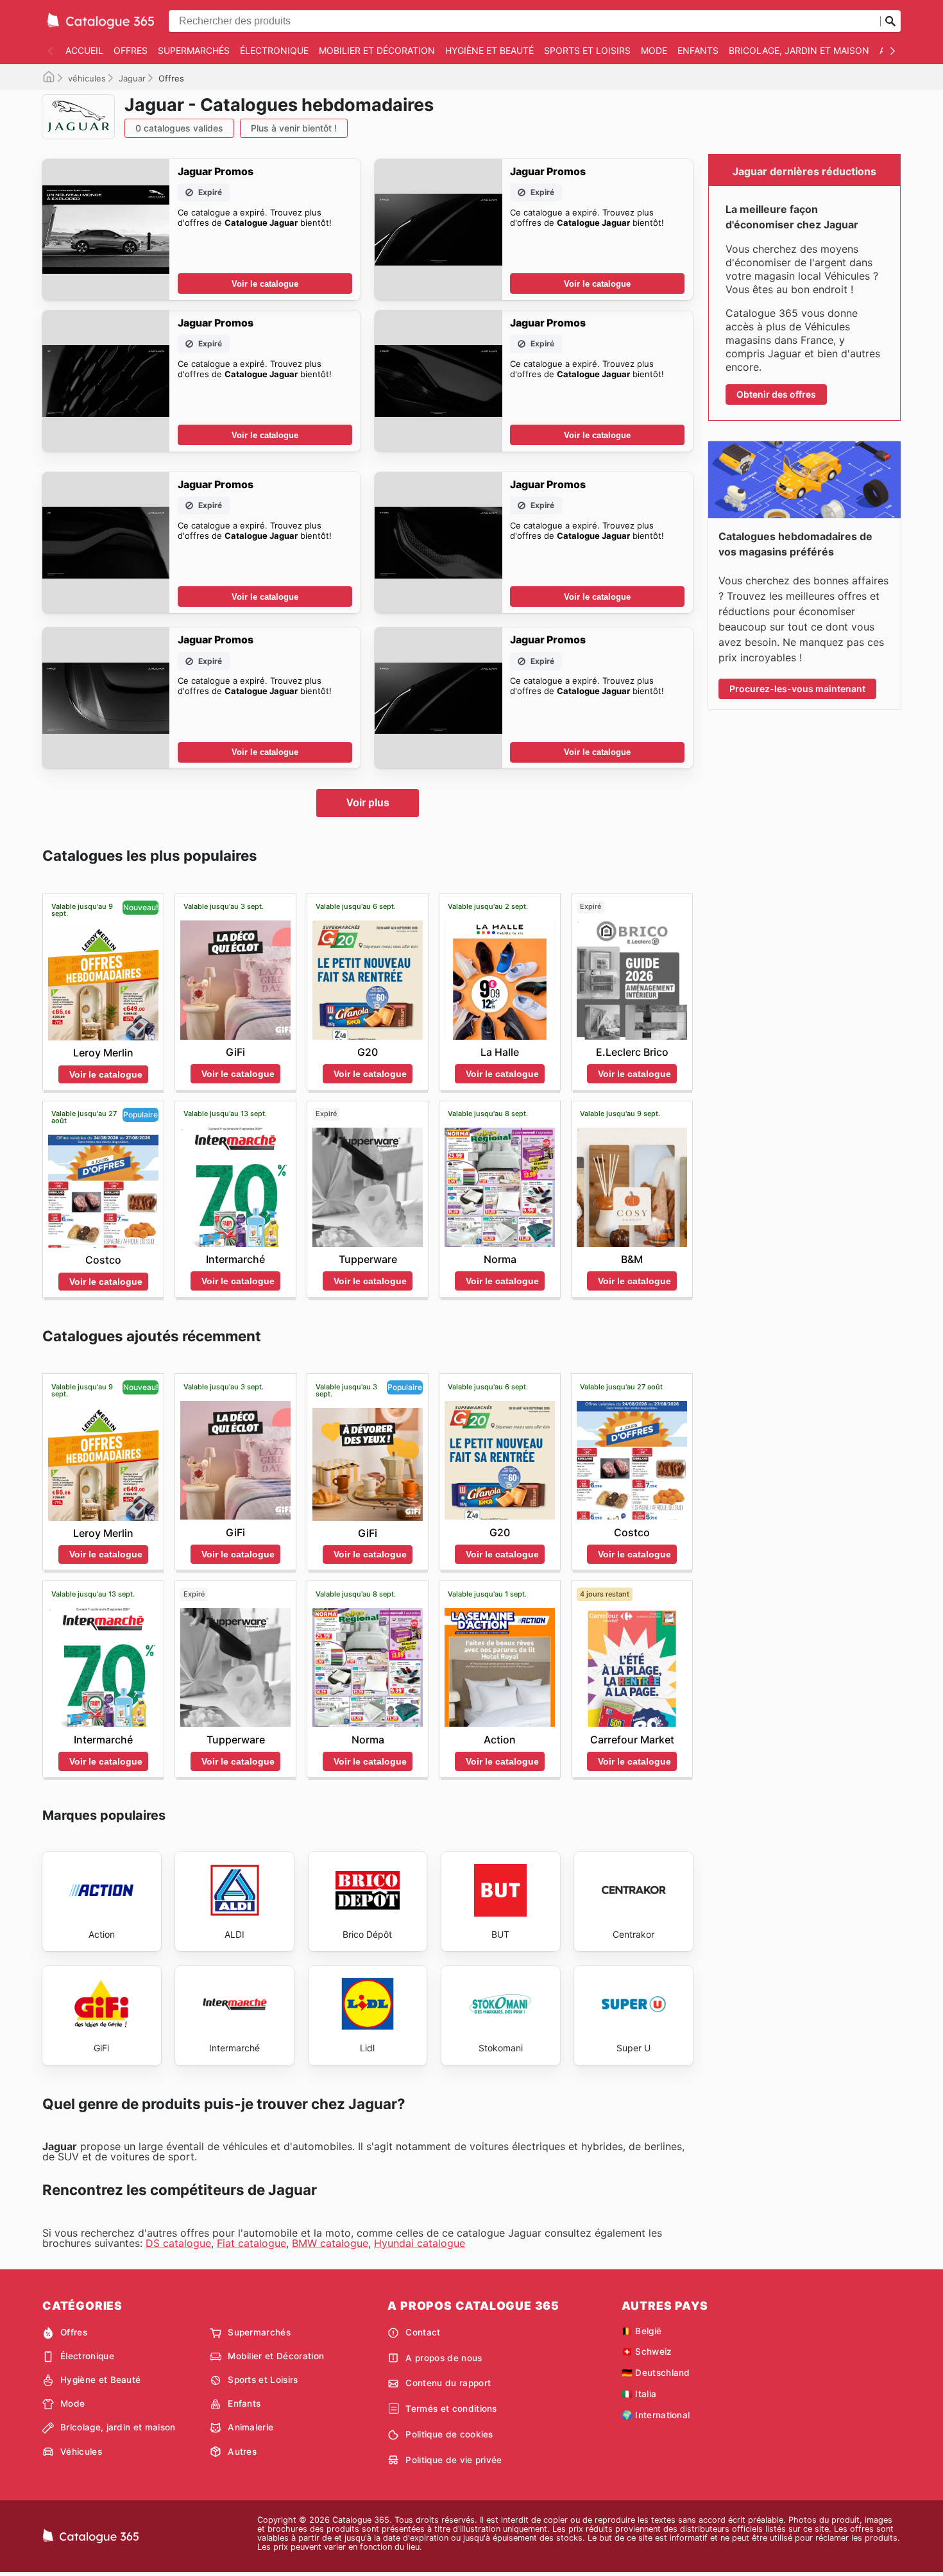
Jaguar (132, 78)
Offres (131, 50)
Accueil (84, 50)
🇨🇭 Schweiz (647, 2351)
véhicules (87, 78)
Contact (423, 2332)
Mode (654, 50)
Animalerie (251, 2427)
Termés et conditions (451, 2409)
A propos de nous (444, 2358)
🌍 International (656, 2415)
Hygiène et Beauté (489, 50)
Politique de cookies (449, 2434)
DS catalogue (178, 2243)
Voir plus (368, 803)
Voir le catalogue (265, 284)
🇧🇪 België (642, 2331)
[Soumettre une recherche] (890, 21)
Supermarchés (194, 50)
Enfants (698, 50)
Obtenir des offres (776, 394)
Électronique (274, 50)
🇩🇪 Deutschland (656, 2373)
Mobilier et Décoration (377, 50)
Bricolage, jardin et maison (799, 50)
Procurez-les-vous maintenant (797, 689)
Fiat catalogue (251, 2243)
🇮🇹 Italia (639, 2394)
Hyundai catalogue (420, 2243)
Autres (242, 2452)
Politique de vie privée (454, 2460)
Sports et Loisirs (587, 50)
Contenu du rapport (448, 2383)
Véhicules (81, 2452)
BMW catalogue (330, 2243)
